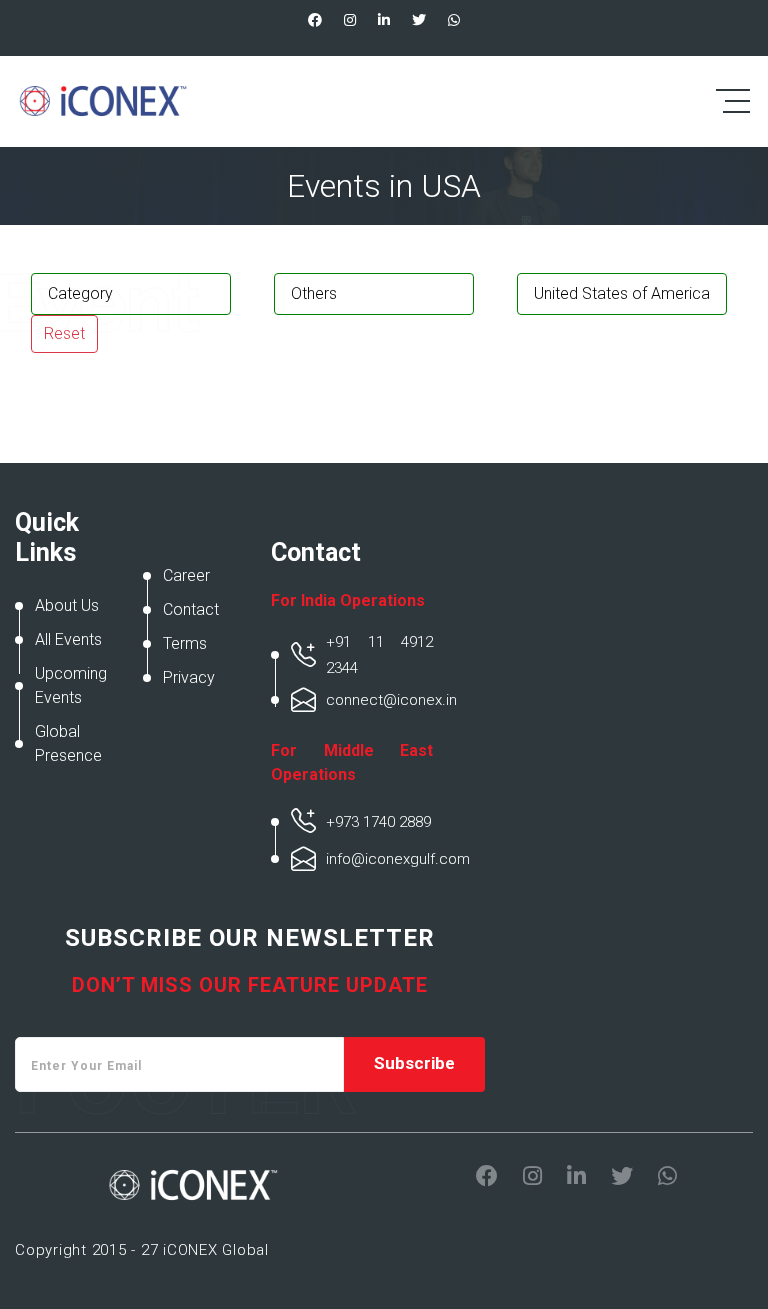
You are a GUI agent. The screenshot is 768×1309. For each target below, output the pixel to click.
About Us (67, 605)
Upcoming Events (71, 685)
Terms (185, 643)
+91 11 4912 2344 (379, 655)
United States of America (622, 293)
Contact (191, 609)
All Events (68, 639)
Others (314, 293)
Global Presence (68, 743)
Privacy (189, 677)
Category (80, 293)
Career (186, 575)
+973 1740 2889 (378, 822)
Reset (64, 333)
